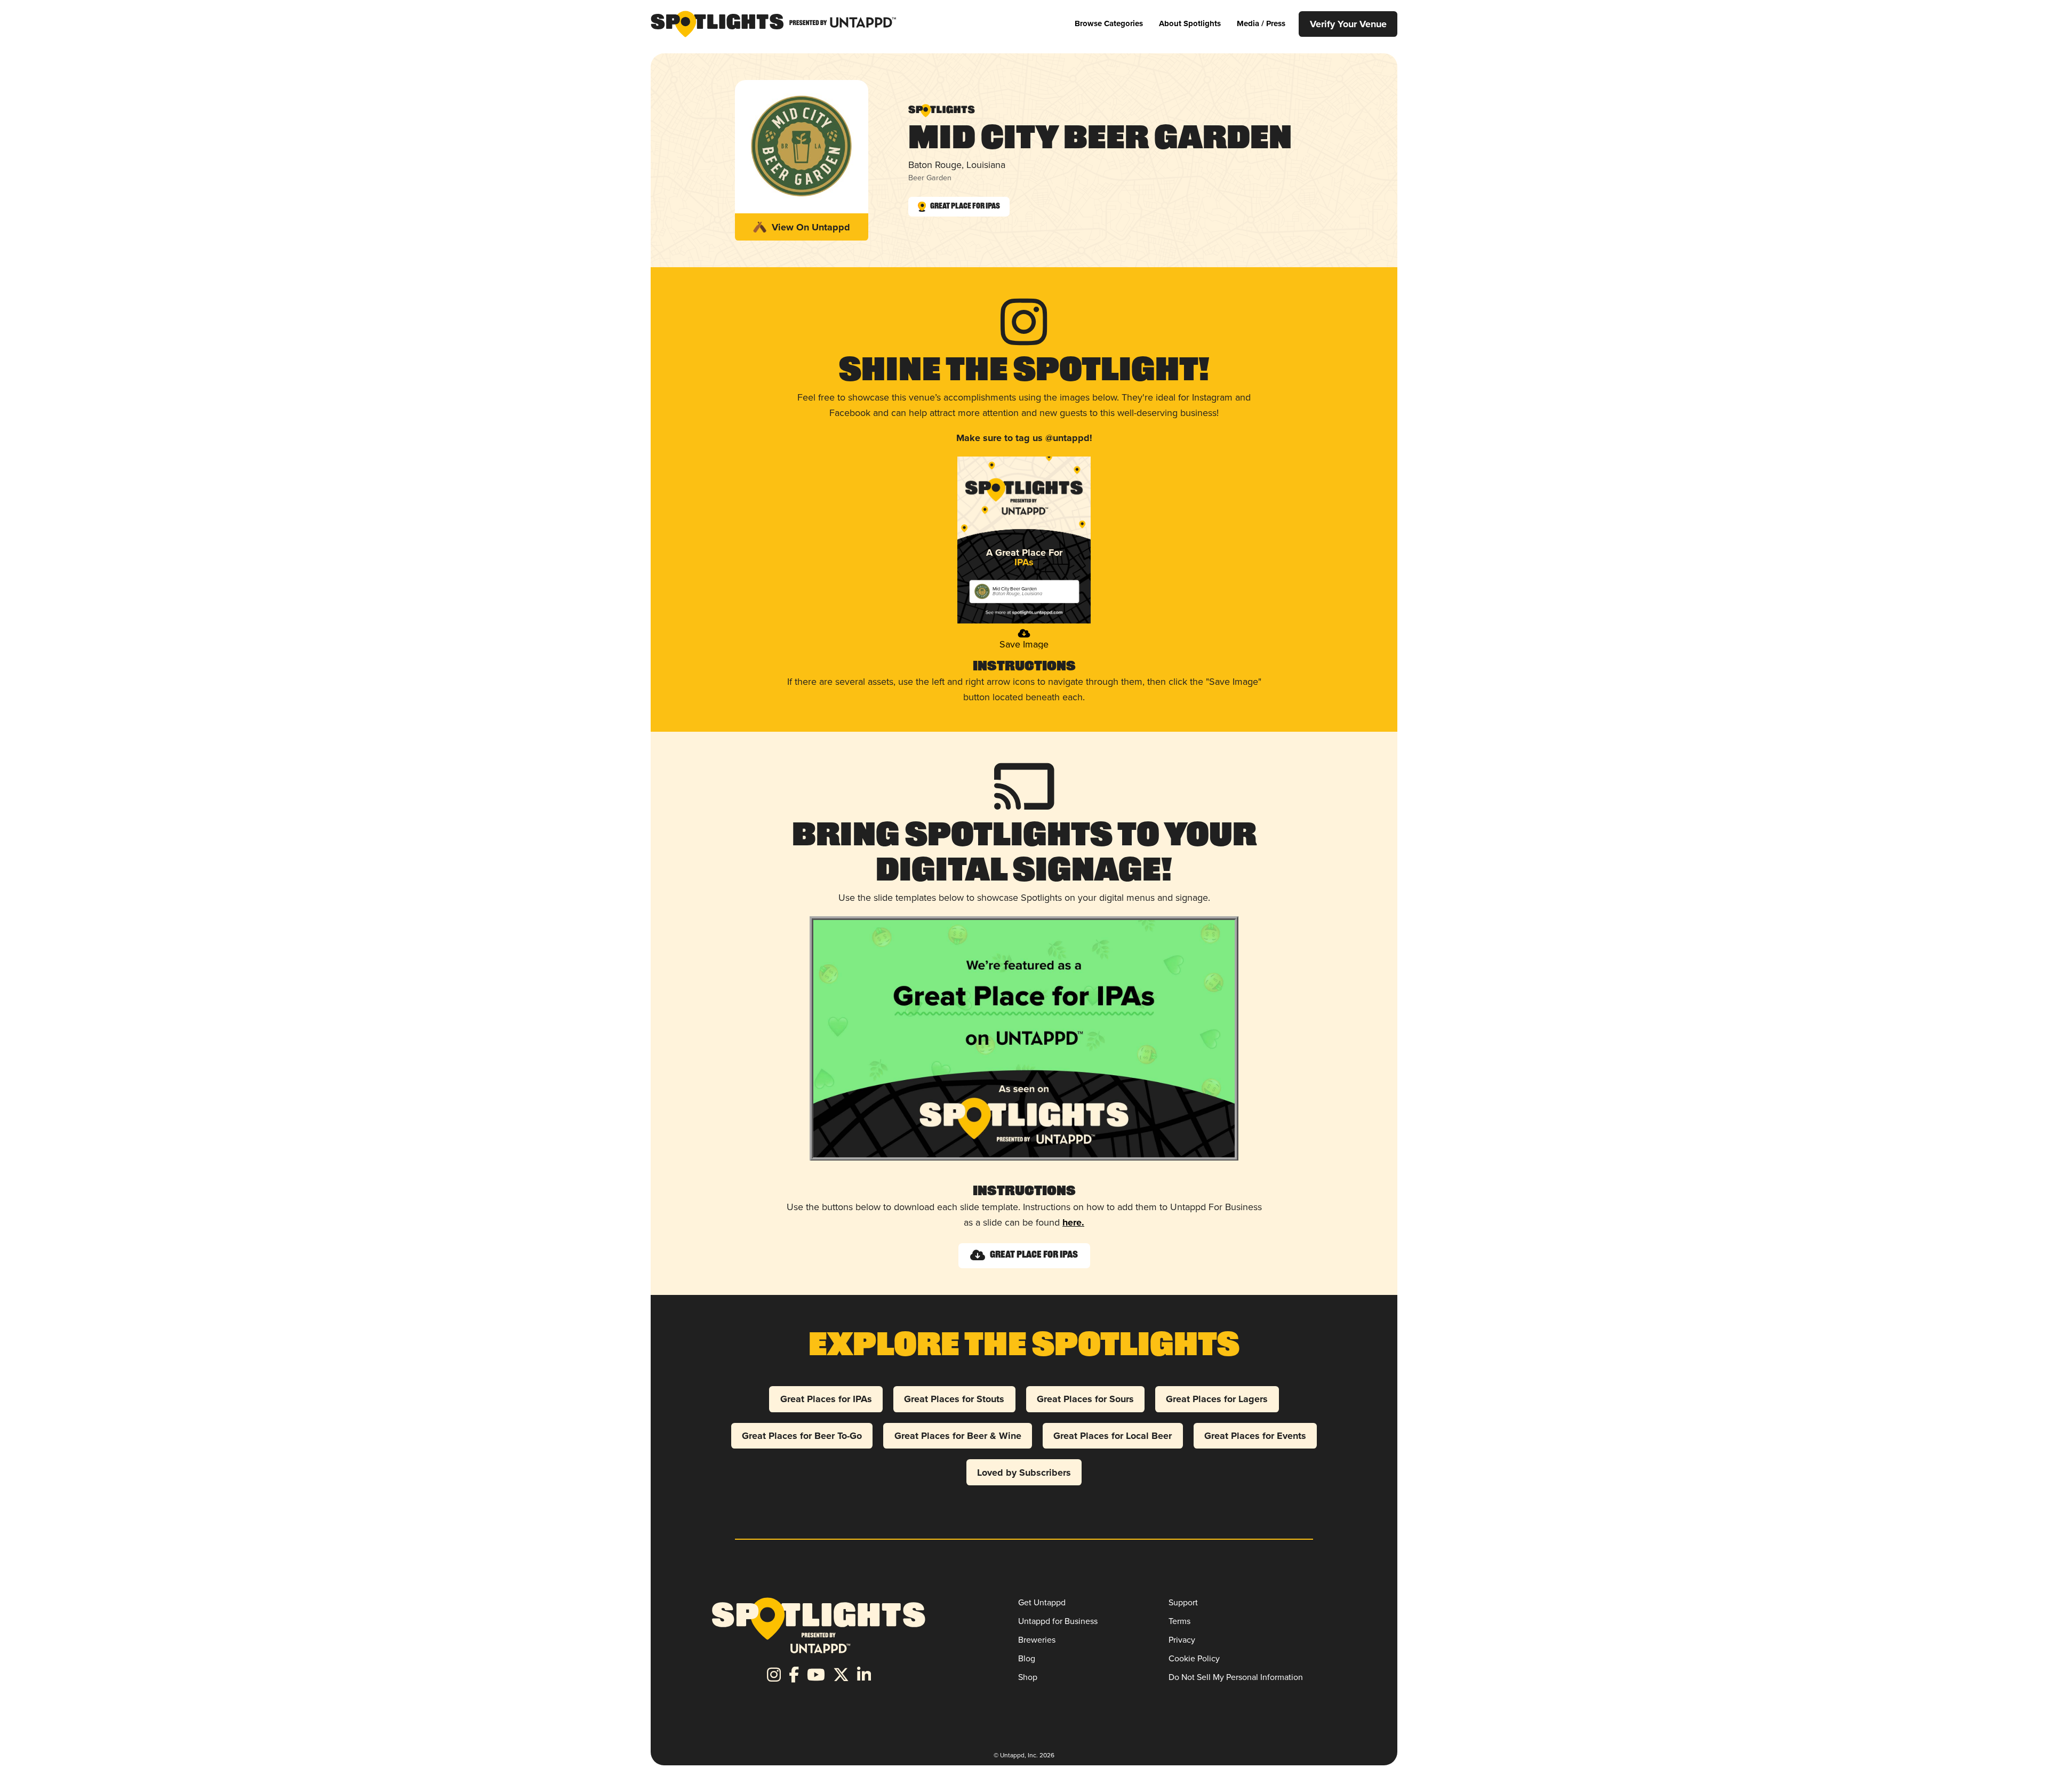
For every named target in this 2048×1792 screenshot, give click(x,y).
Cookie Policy (1194, 1658)
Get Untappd (1042, 1602)
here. (1073, 1222)
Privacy (1182, 1640)
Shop (1028, 1677)
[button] (1109, 24)
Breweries (1037, 1640)
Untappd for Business (1058, 1621)
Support (1183, 1602)
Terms (1179, 1621)
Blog (1027, 1658)
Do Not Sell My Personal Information (1236, 1677)
